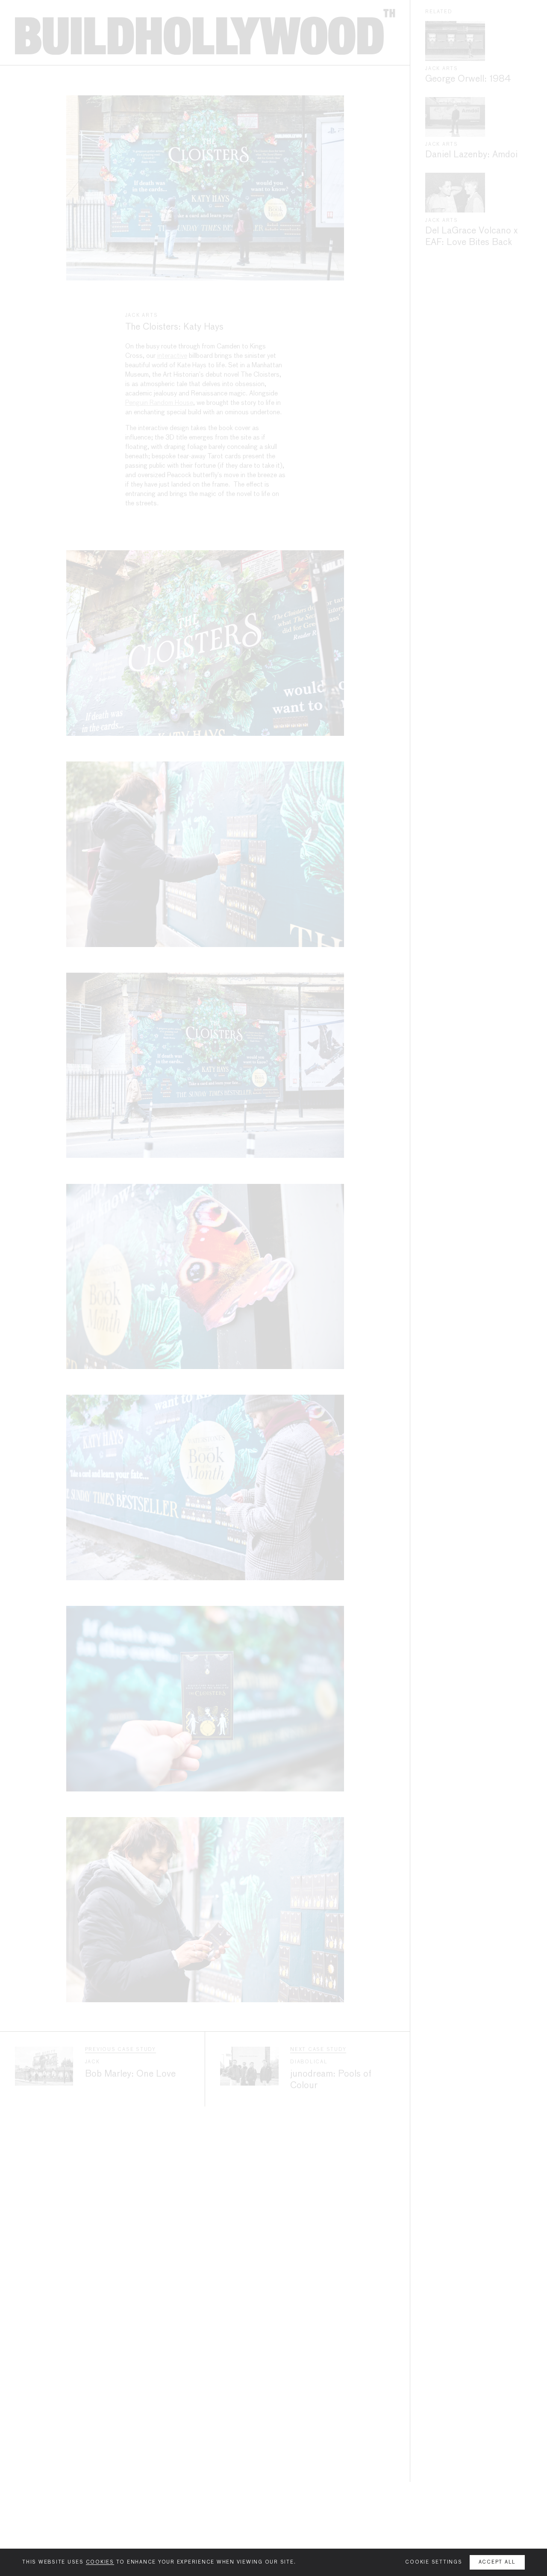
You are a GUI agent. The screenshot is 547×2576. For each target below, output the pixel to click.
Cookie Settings (434, 2562)
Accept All (497, 2562)
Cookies (100, 2562)
